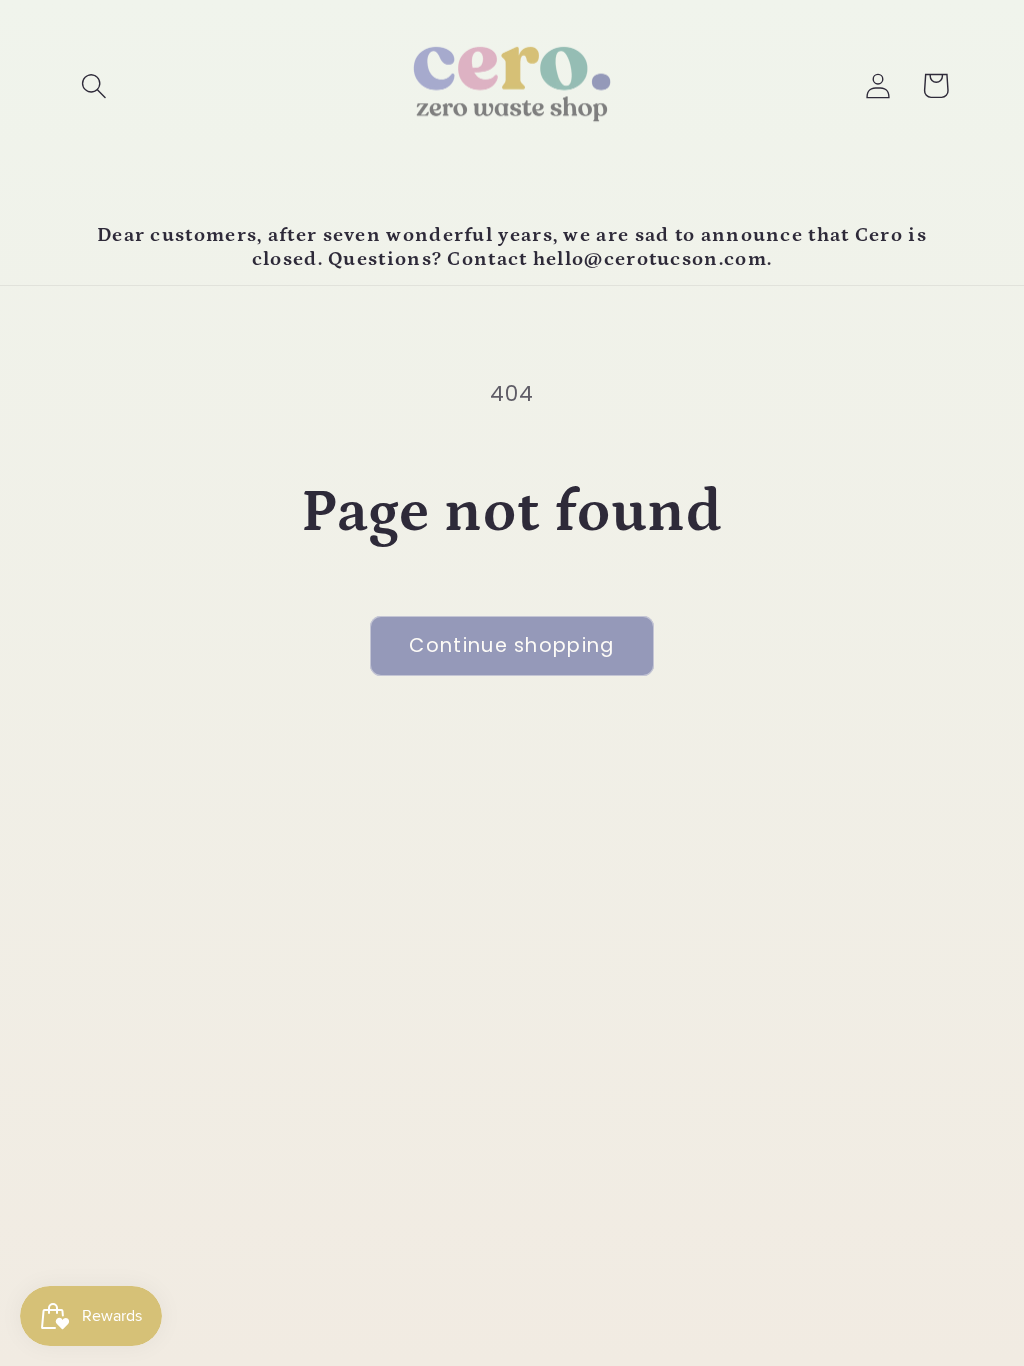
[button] (93, 85)
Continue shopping (511, 645)
